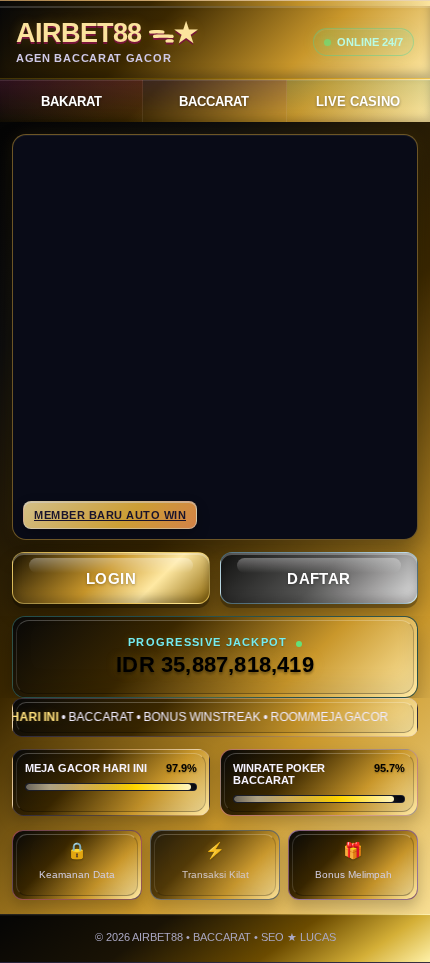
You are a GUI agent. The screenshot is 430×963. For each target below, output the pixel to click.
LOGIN (111, 578)
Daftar (318, 578)
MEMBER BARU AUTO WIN (110, 515)
